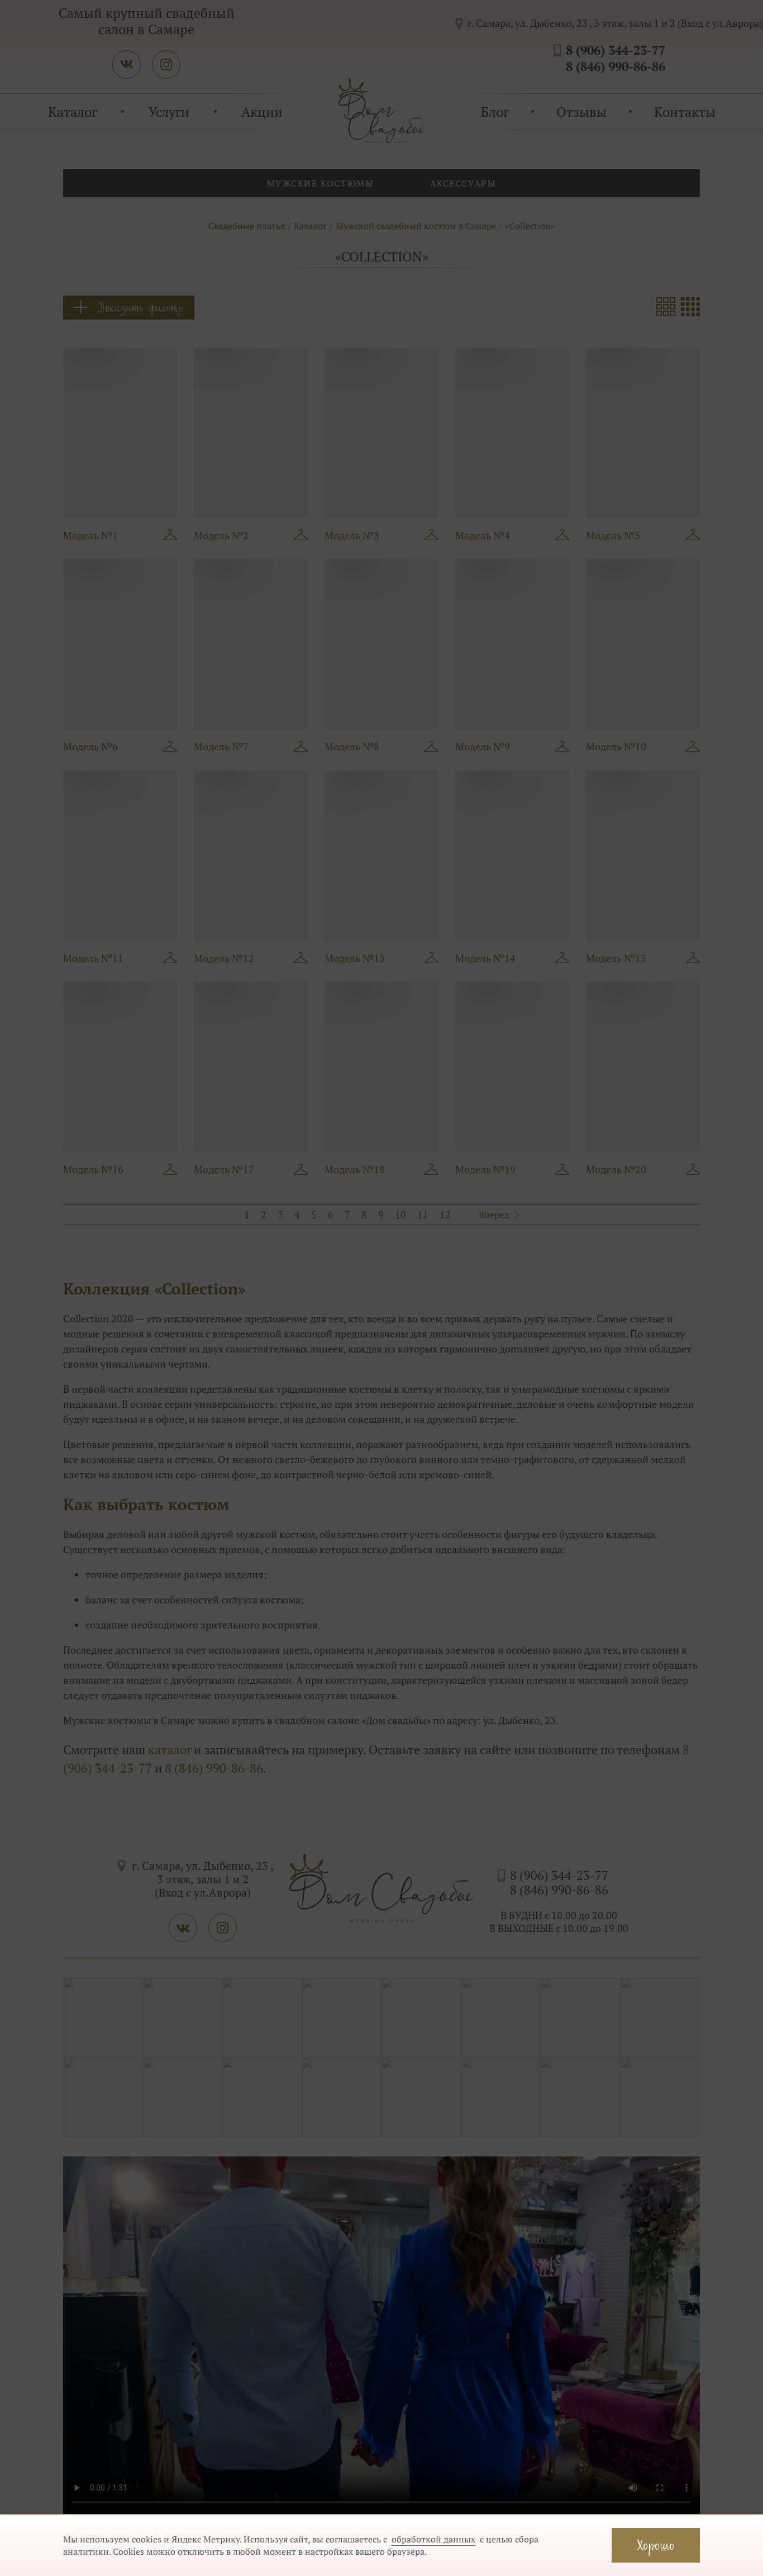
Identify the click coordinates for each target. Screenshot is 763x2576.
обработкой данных (433, 2539)
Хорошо (656, 2545)
